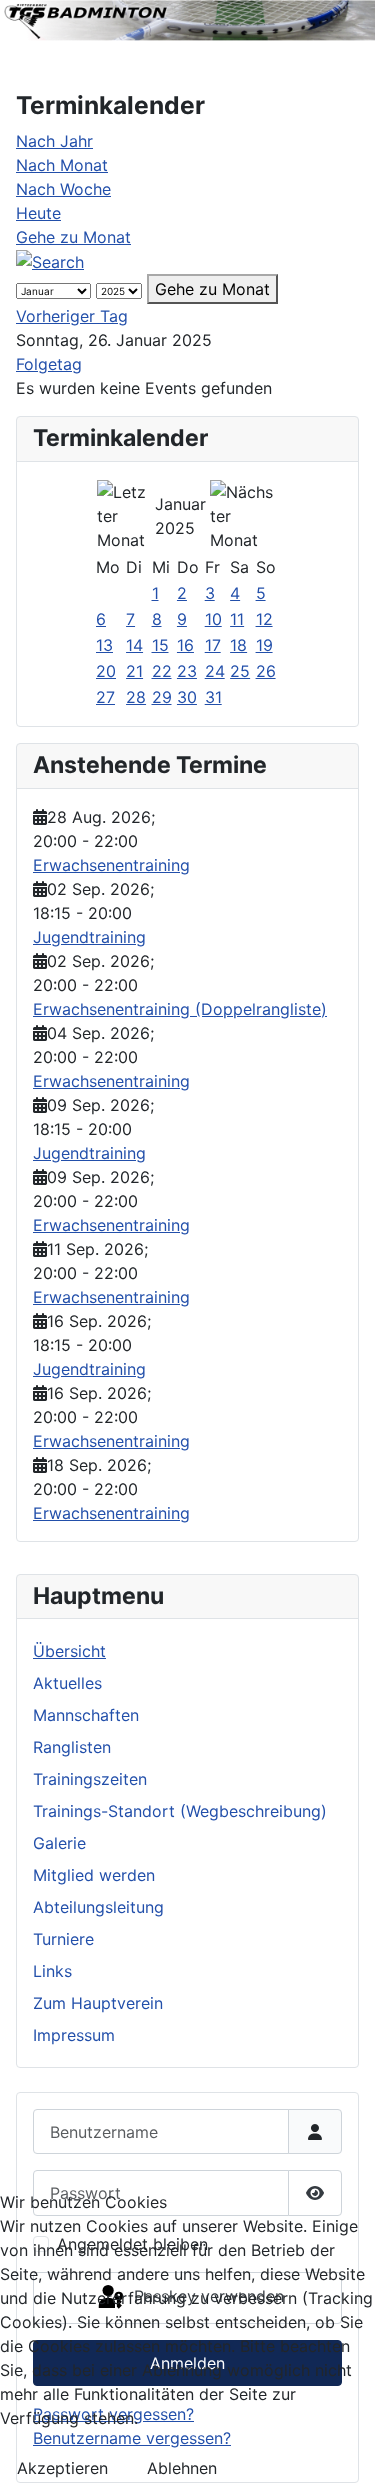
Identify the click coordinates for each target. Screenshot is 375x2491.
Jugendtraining (89, 937)
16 (185, 645)
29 (162, 697)
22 (162, 671)
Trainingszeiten (90, 1779)
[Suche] (50, 261)
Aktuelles (67, 1683)
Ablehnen (182, 2468)
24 (215, 671)
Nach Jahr (54, 141)
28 (136, 697)
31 (213, 697)
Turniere (63, 1939)
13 (104, 645)
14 (134, 645)
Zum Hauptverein (98, 2003)
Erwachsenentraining (111, 865)
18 (238, 645)
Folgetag (49, 364)
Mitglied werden (94, 1875)
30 (187, 697)
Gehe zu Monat (73, 237)
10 (213, 619)
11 (237, 619)
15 (160, 645)
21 (134, 671)
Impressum (74, 2035)
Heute (38, 213)
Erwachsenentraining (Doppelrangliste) (180, 1009)
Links (52, 1971)
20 (106, 671)
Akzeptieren (62, 2468)
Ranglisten (72, 1747)
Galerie (59, 1843)
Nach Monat (62, 165)
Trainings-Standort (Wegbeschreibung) (180, 1811)
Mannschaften (86, 1715)
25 (240, 671)
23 (187, 671)
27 (105, 697)
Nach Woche (63, 189)
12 (264, 619)
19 (264, 645)
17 (213, 645)
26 (266, 671)
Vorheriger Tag (72, 316)
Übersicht (69, 1651)
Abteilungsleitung (98, 1907)
